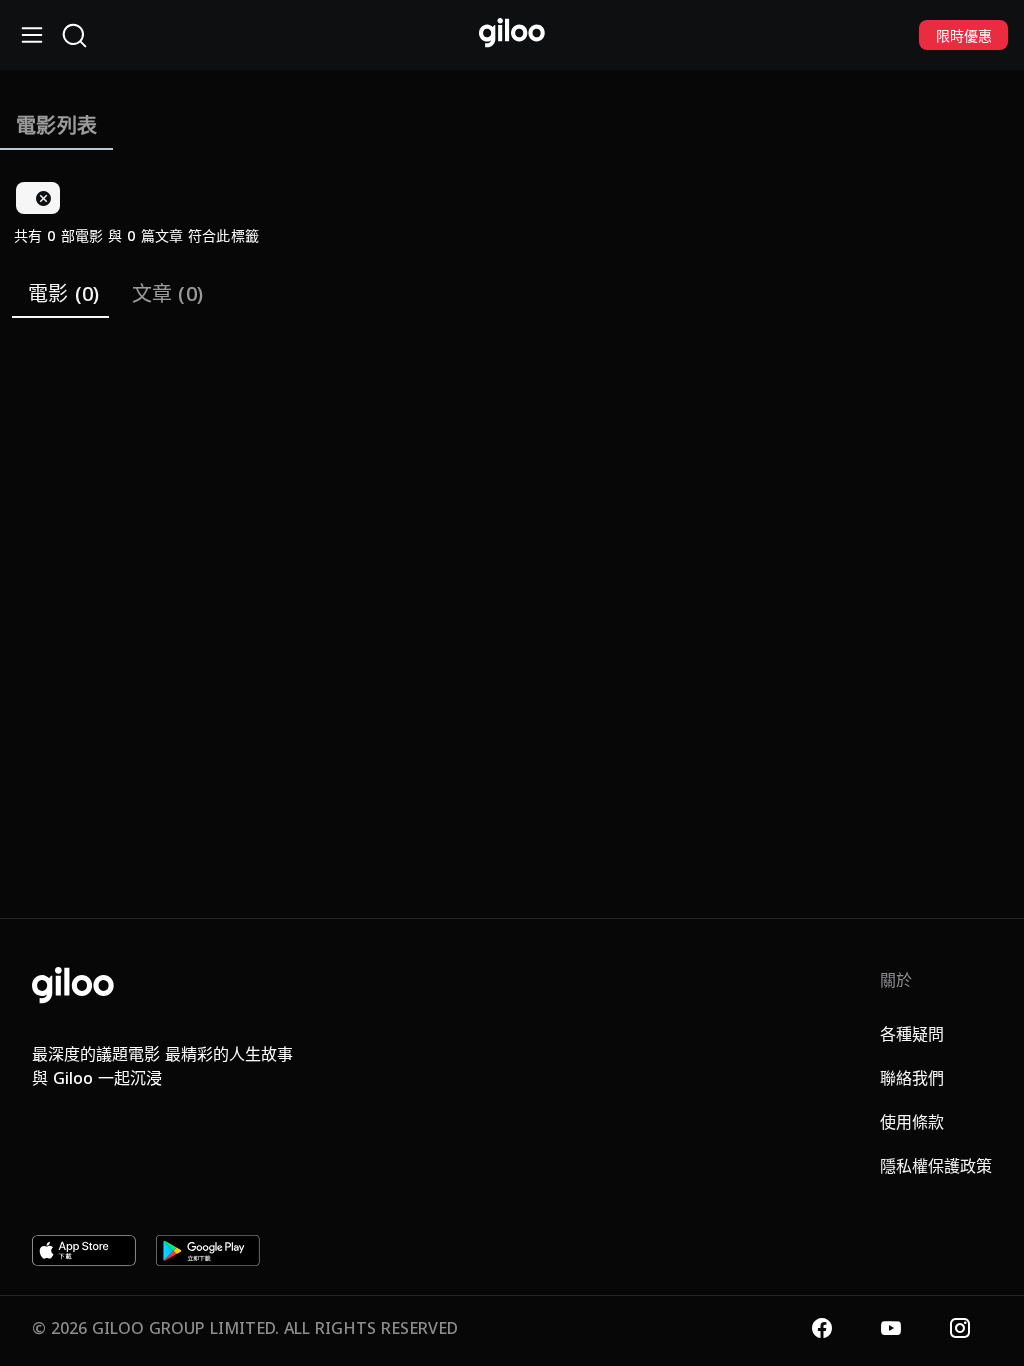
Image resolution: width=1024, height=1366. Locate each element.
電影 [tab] (64, 293)
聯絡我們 (912, 1078)
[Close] (43, 198)
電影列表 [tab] (56, 125)
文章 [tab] (168, 293)
